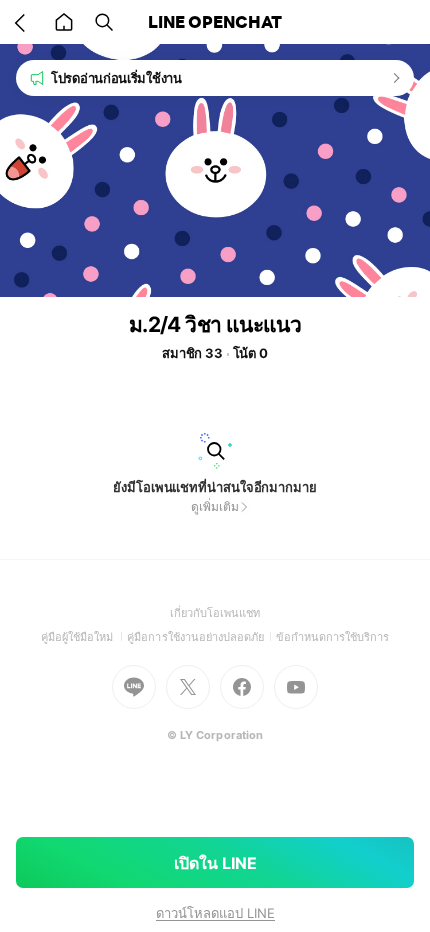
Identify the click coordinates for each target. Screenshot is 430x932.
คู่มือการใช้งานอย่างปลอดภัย (201, 637)
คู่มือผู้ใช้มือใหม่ (84, 637)
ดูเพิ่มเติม (214, 506)
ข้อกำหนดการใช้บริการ (333, 637)
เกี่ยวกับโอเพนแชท (215, 613)
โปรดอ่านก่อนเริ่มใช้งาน (116, 78)
